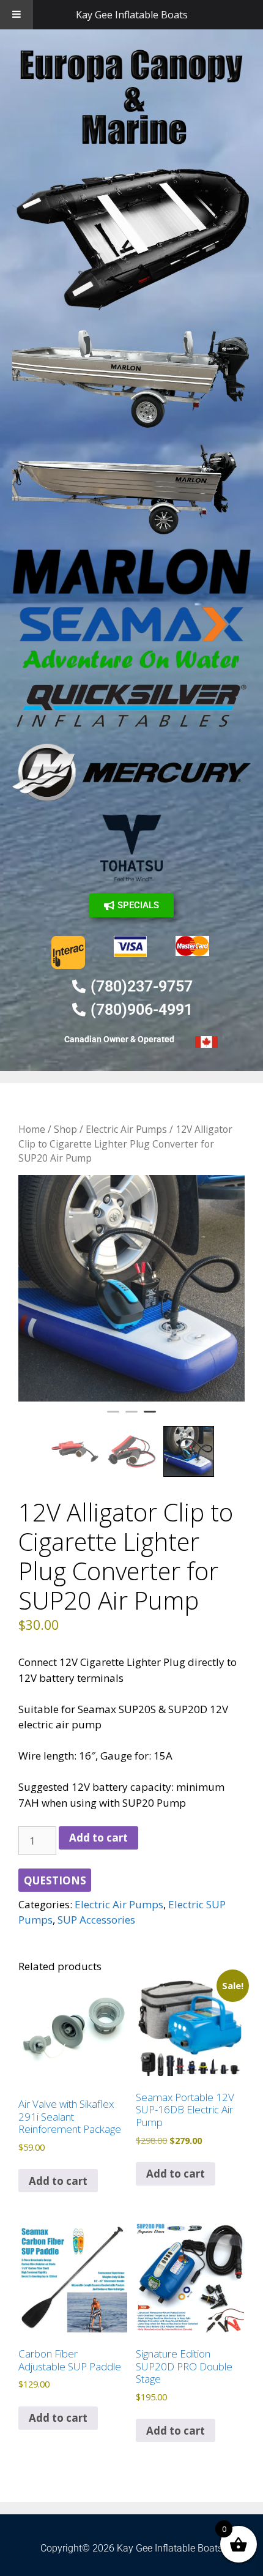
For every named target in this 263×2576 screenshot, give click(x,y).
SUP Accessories (96, 1920)
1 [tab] (113, 1417)
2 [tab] (131, 1417)
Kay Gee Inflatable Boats (132, 15)
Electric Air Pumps (126, 1129)
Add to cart (98, 1838)
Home (32, 1129)
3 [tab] (150, 1417)
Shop (65, 1129)
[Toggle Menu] (17, 15)
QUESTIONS (55, 1880)
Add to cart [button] (58, 2181)
